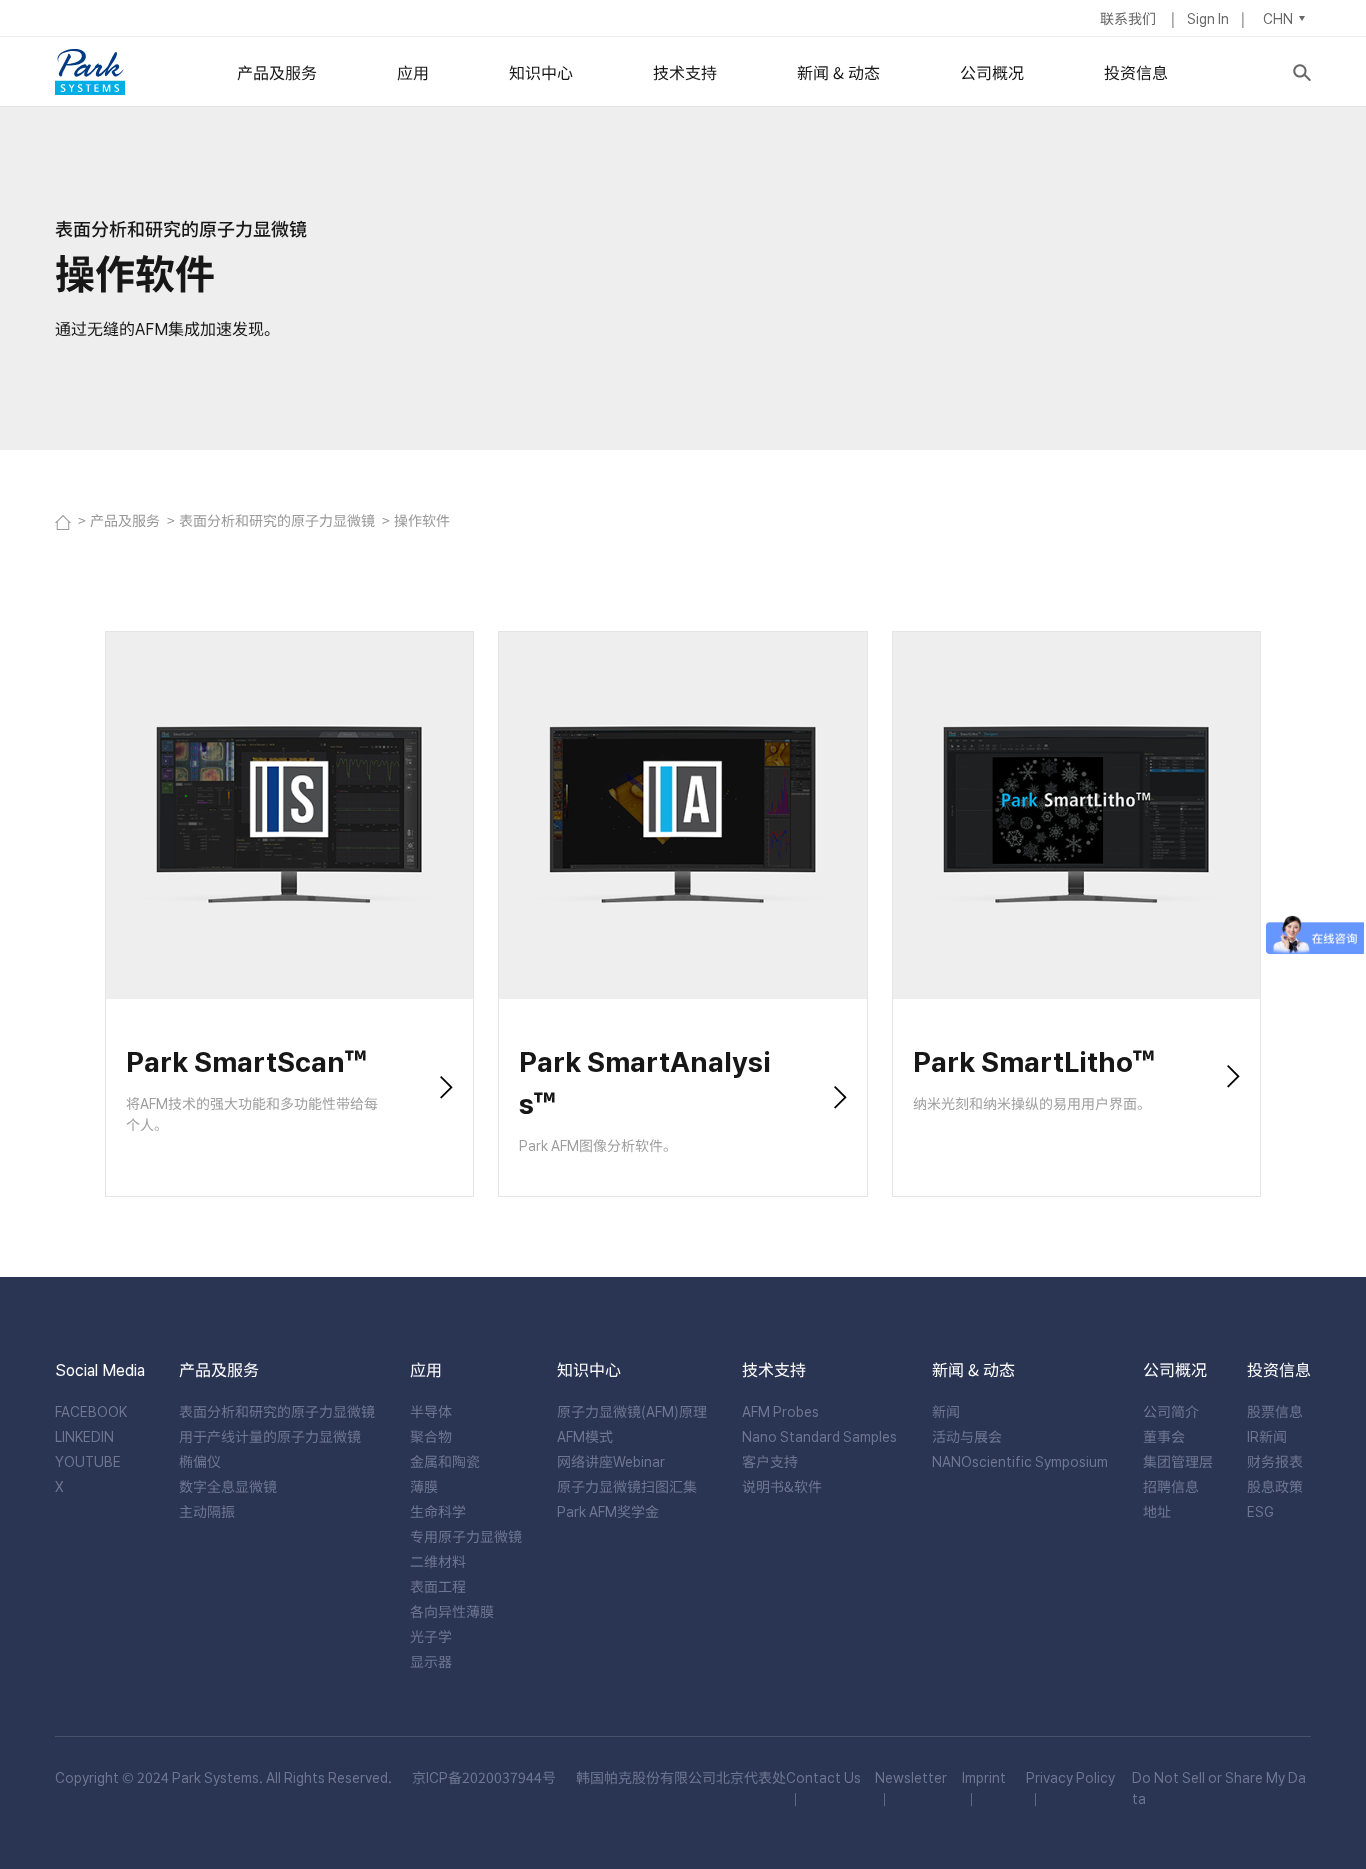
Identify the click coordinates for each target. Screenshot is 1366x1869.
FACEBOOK (91, 1411)
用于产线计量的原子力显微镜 (270, 1436)
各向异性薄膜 (452, 1611)
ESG (1260, 1511)
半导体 (431, 1411)
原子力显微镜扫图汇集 (627, 1486)
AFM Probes (780, 1411)
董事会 (1164, 1436)
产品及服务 (277, 72)
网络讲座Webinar (611, 1461)
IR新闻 (1267, 1436)
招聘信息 (1171, 1486)
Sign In (1208, 18)
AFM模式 (585, 1436)
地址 (1157, 1511)
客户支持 (770, 1461)
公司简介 (1171, 1411)
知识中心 (541, 72)
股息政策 (1275, 1486)
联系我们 (1129, 18)
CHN (1278, 18)
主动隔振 (207, 1511)
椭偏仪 (200, 1461)
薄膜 (424, 1486)
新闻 (946, 1411)
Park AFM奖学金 (608, 1511)
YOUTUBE (88, 1461)
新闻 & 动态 (838, 72)
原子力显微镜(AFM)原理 (632, 1411)
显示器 (431, 1661)
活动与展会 (967, 1436)
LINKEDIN (84, 1436)
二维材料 (438, 1561)
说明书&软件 (782, 1486)
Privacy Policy (1070, 1777)
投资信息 (1136, 72)
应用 (413, 72)
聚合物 (431, 1436)
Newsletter (911, 1777)
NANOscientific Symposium (1020, 1461)
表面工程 (438, 1586)
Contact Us (823, 1777)
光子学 (431, 1636)
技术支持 (685, 72)
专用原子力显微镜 (466, 1536)
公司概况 (992, 72)
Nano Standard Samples (819, 1436)
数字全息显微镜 (228, 1486)
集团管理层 (1178, 1461)
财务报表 (1275, 1461)
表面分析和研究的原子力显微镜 (278, 520)
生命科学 (438, 1511)
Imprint (984, 1777)
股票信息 (1275, 1411)
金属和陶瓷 (445, 1461)
